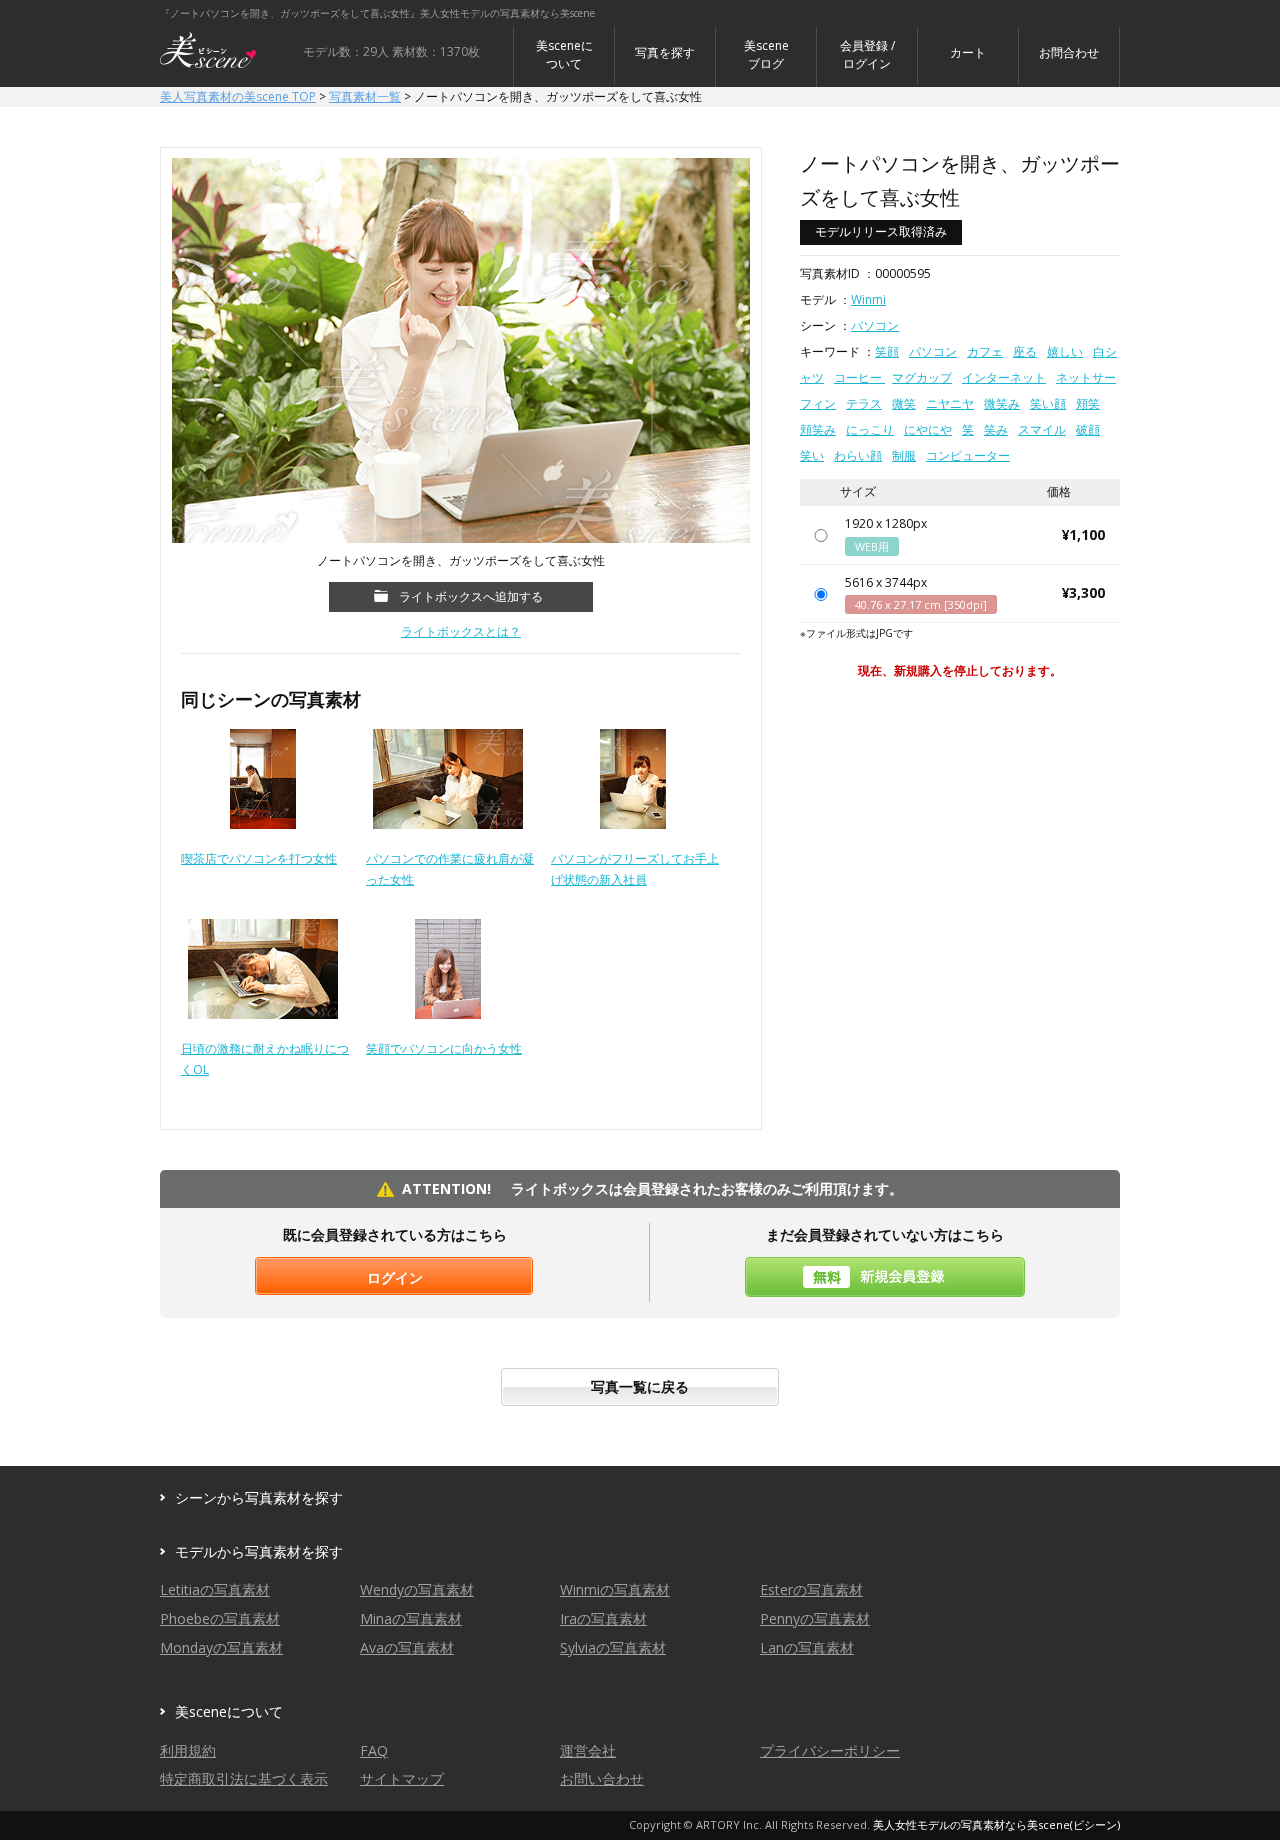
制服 (904, 455)
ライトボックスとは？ (461, 631)
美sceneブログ (766, 54)
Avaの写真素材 (407, 1647)
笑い (812, 455)
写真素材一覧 (365, 96)
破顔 (1088, 429)
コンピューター (968, 455)
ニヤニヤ (950, 403)
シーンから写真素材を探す (259, 1497)
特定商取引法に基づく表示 (244, 1778)
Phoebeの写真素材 (220, 1618)
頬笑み (818, 429)
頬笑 (1088, 403)
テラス (864, 403)
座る (1025, 351)
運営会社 (588, 1750)
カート (968, 52)
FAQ (374, 1750)
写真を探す (665, 52)
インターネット (1004, 377)
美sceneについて (564, 54)
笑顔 (887, 351)
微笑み (1002, 403)
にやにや (928, 429)
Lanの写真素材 (807, 1647)
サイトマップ (402, 1778)
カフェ (985, 351)
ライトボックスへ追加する (471, 596)
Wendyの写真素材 (417, 1589)
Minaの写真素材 (411, 1618)
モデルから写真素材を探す (259, 1551)
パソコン (875, 325)
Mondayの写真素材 (221, 1647)
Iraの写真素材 (603, 1618)
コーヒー (859, 377)
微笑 (904, 403)
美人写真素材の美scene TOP (238, 96)
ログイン (395, 1277)
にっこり (870, 429)
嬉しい (1065, 351)
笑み (996, 429)
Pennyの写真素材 (815, 1618)
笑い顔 (1048, 403)
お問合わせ (1069, 52)
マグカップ (922, 377)
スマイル (1042, 429)
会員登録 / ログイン (867, 54)
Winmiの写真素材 (615, 1589)
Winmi (868, 299)
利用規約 (188, 1750)
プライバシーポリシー (830, 1750)
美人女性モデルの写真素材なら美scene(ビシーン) (996, 1824)
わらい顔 (858, 455)
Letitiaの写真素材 (215, 1589)
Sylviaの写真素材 (613, 1647)
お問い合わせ (602, 1778)
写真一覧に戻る (640, 1386)
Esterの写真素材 (811, 1589)
